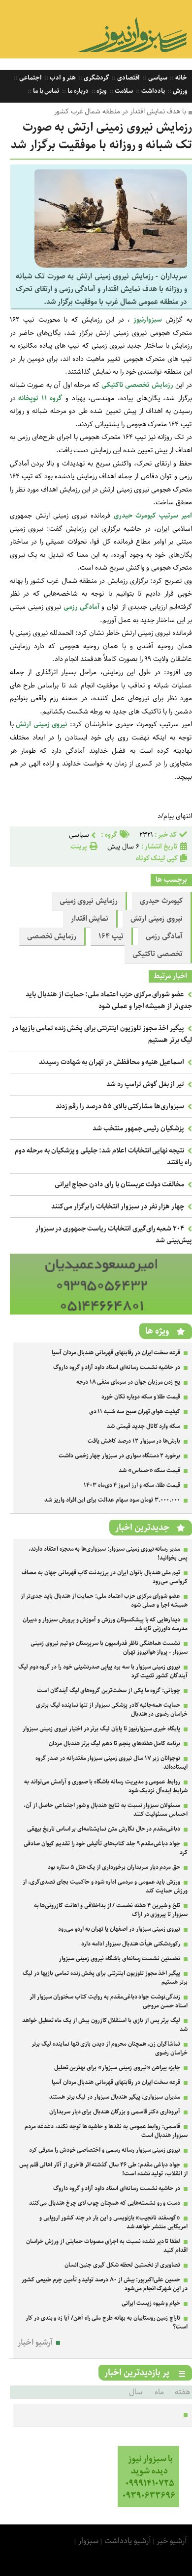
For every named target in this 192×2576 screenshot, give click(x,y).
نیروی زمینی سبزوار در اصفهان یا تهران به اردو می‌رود (119, 1929)
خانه (180, 78)
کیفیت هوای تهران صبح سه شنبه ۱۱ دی (135, 1411)
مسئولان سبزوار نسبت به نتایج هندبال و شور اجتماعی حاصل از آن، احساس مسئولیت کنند (106, 1810)
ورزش (179, 91)
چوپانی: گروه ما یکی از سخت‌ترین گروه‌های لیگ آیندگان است (109, 1690)
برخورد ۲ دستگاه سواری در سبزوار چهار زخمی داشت (119, 1456)
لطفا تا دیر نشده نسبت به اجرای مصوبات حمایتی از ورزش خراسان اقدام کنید (107, 2246)
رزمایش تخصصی (52, 936)
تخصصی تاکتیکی (158, 954)
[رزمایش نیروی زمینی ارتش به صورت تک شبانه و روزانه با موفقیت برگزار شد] (111, 265)
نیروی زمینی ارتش (157, 919)
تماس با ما (45, 91)
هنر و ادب (62, 78)
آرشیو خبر (172, 2541)
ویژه (101, 91)
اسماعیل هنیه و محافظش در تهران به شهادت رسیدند (112, 1062)
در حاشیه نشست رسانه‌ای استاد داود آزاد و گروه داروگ (117, 1367)
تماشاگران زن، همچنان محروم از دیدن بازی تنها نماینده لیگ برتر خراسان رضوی (110, 2048)
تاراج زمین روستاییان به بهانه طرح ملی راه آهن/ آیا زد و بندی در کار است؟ (107, 2322)
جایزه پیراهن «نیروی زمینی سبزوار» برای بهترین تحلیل (117, 2068)
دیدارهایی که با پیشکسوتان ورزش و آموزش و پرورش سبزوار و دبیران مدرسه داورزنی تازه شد (105, 1624)
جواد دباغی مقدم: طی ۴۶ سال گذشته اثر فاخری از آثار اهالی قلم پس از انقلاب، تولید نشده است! (103, 2169)
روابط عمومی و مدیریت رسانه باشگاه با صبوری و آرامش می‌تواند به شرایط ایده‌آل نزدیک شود (106, 1786)
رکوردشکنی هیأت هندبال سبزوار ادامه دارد (131, 1944)
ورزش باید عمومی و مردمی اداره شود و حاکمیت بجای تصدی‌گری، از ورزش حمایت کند (105, 1886)
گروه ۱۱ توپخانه (39, 398)
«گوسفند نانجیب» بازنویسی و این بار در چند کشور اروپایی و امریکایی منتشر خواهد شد (113, 2222)
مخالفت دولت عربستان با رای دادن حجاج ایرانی (120, 1184)
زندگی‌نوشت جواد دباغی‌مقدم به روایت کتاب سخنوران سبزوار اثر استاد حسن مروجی (109, 2001)
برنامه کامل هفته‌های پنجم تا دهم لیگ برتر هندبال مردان (114, 1743)
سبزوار (88, 2541)
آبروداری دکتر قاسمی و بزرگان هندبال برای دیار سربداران (115, 2112)
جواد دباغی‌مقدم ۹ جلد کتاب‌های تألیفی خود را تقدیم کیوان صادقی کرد (106, 1848)
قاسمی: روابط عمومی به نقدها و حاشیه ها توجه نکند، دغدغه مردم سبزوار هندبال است (106, 2131)
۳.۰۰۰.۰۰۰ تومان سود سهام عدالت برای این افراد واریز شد (112, 1500)
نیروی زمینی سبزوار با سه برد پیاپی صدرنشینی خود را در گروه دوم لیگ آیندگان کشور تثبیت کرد (103, 1671)
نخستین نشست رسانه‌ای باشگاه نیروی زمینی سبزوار (120, 1959)
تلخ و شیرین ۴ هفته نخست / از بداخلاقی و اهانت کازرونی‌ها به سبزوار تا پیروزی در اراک (111, 1910)
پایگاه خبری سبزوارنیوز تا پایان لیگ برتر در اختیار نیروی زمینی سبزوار (101, 1729)
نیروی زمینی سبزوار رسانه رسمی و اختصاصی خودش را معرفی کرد (105, 2150)
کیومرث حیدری (161, 901)
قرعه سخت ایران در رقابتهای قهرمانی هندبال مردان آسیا (116, 1353)
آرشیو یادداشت (128, 2541)
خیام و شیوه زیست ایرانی (151, 2303)
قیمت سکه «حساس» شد (149, 1470)
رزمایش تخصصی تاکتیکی (136, 385)
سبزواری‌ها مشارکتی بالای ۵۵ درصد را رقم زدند (120, 1106)
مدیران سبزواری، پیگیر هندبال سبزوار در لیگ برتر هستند (115, 2097)
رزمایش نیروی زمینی (89, 901)
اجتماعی (30, 78)
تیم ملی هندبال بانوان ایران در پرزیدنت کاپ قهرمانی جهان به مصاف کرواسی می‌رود (105, 1577)
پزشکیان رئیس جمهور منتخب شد (138, 1128)
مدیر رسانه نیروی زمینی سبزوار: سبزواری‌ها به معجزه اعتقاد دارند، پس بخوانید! (108, 1553)
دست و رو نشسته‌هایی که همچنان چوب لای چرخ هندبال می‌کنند (105, 2203)
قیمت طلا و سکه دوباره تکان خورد (141, 1397)
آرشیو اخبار (35, 2343)
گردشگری (96, 78)
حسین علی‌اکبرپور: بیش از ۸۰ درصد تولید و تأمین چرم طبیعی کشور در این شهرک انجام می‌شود (105, 2284)
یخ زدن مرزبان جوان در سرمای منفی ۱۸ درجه (128, 1382)
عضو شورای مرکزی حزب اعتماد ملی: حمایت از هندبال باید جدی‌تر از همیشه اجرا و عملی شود (109, 1000)
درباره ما (77, 91)
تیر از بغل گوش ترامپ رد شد (145, 1084)
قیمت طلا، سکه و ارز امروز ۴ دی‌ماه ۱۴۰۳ (132, 1485)
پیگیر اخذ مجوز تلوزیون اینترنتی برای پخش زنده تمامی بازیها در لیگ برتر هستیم (105, 1978)
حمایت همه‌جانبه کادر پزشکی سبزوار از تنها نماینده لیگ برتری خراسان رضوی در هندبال (112, 1710)
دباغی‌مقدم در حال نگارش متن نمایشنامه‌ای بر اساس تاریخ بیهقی (104, 1829)
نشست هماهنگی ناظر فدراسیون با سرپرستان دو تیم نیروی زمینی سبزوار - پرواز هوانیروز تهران (109, 1648)
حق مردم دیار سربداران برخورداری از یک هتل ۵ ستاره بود (114, 1867)
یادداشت (152, 91)
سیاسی (157, 78)
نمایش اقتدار (90, 919)
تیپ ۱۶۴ (111, 936)
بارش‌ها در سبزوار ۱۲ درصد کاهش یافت (134, 1441)
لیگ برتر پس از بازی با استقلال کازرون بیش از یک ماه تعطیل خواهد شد (105, 2025)
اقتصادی (128, 78)
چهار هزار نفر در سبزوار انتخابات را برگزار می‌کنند (118, 1206)
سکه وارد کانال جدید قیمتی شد (144, 1426)
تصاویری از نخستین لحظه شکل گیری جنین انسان (123, 2265)
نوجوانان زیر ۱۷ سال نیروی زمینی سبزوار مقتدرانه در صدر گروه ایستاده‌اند (112, 1763)
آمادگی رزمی (82, 607)
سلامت (123, 91)
